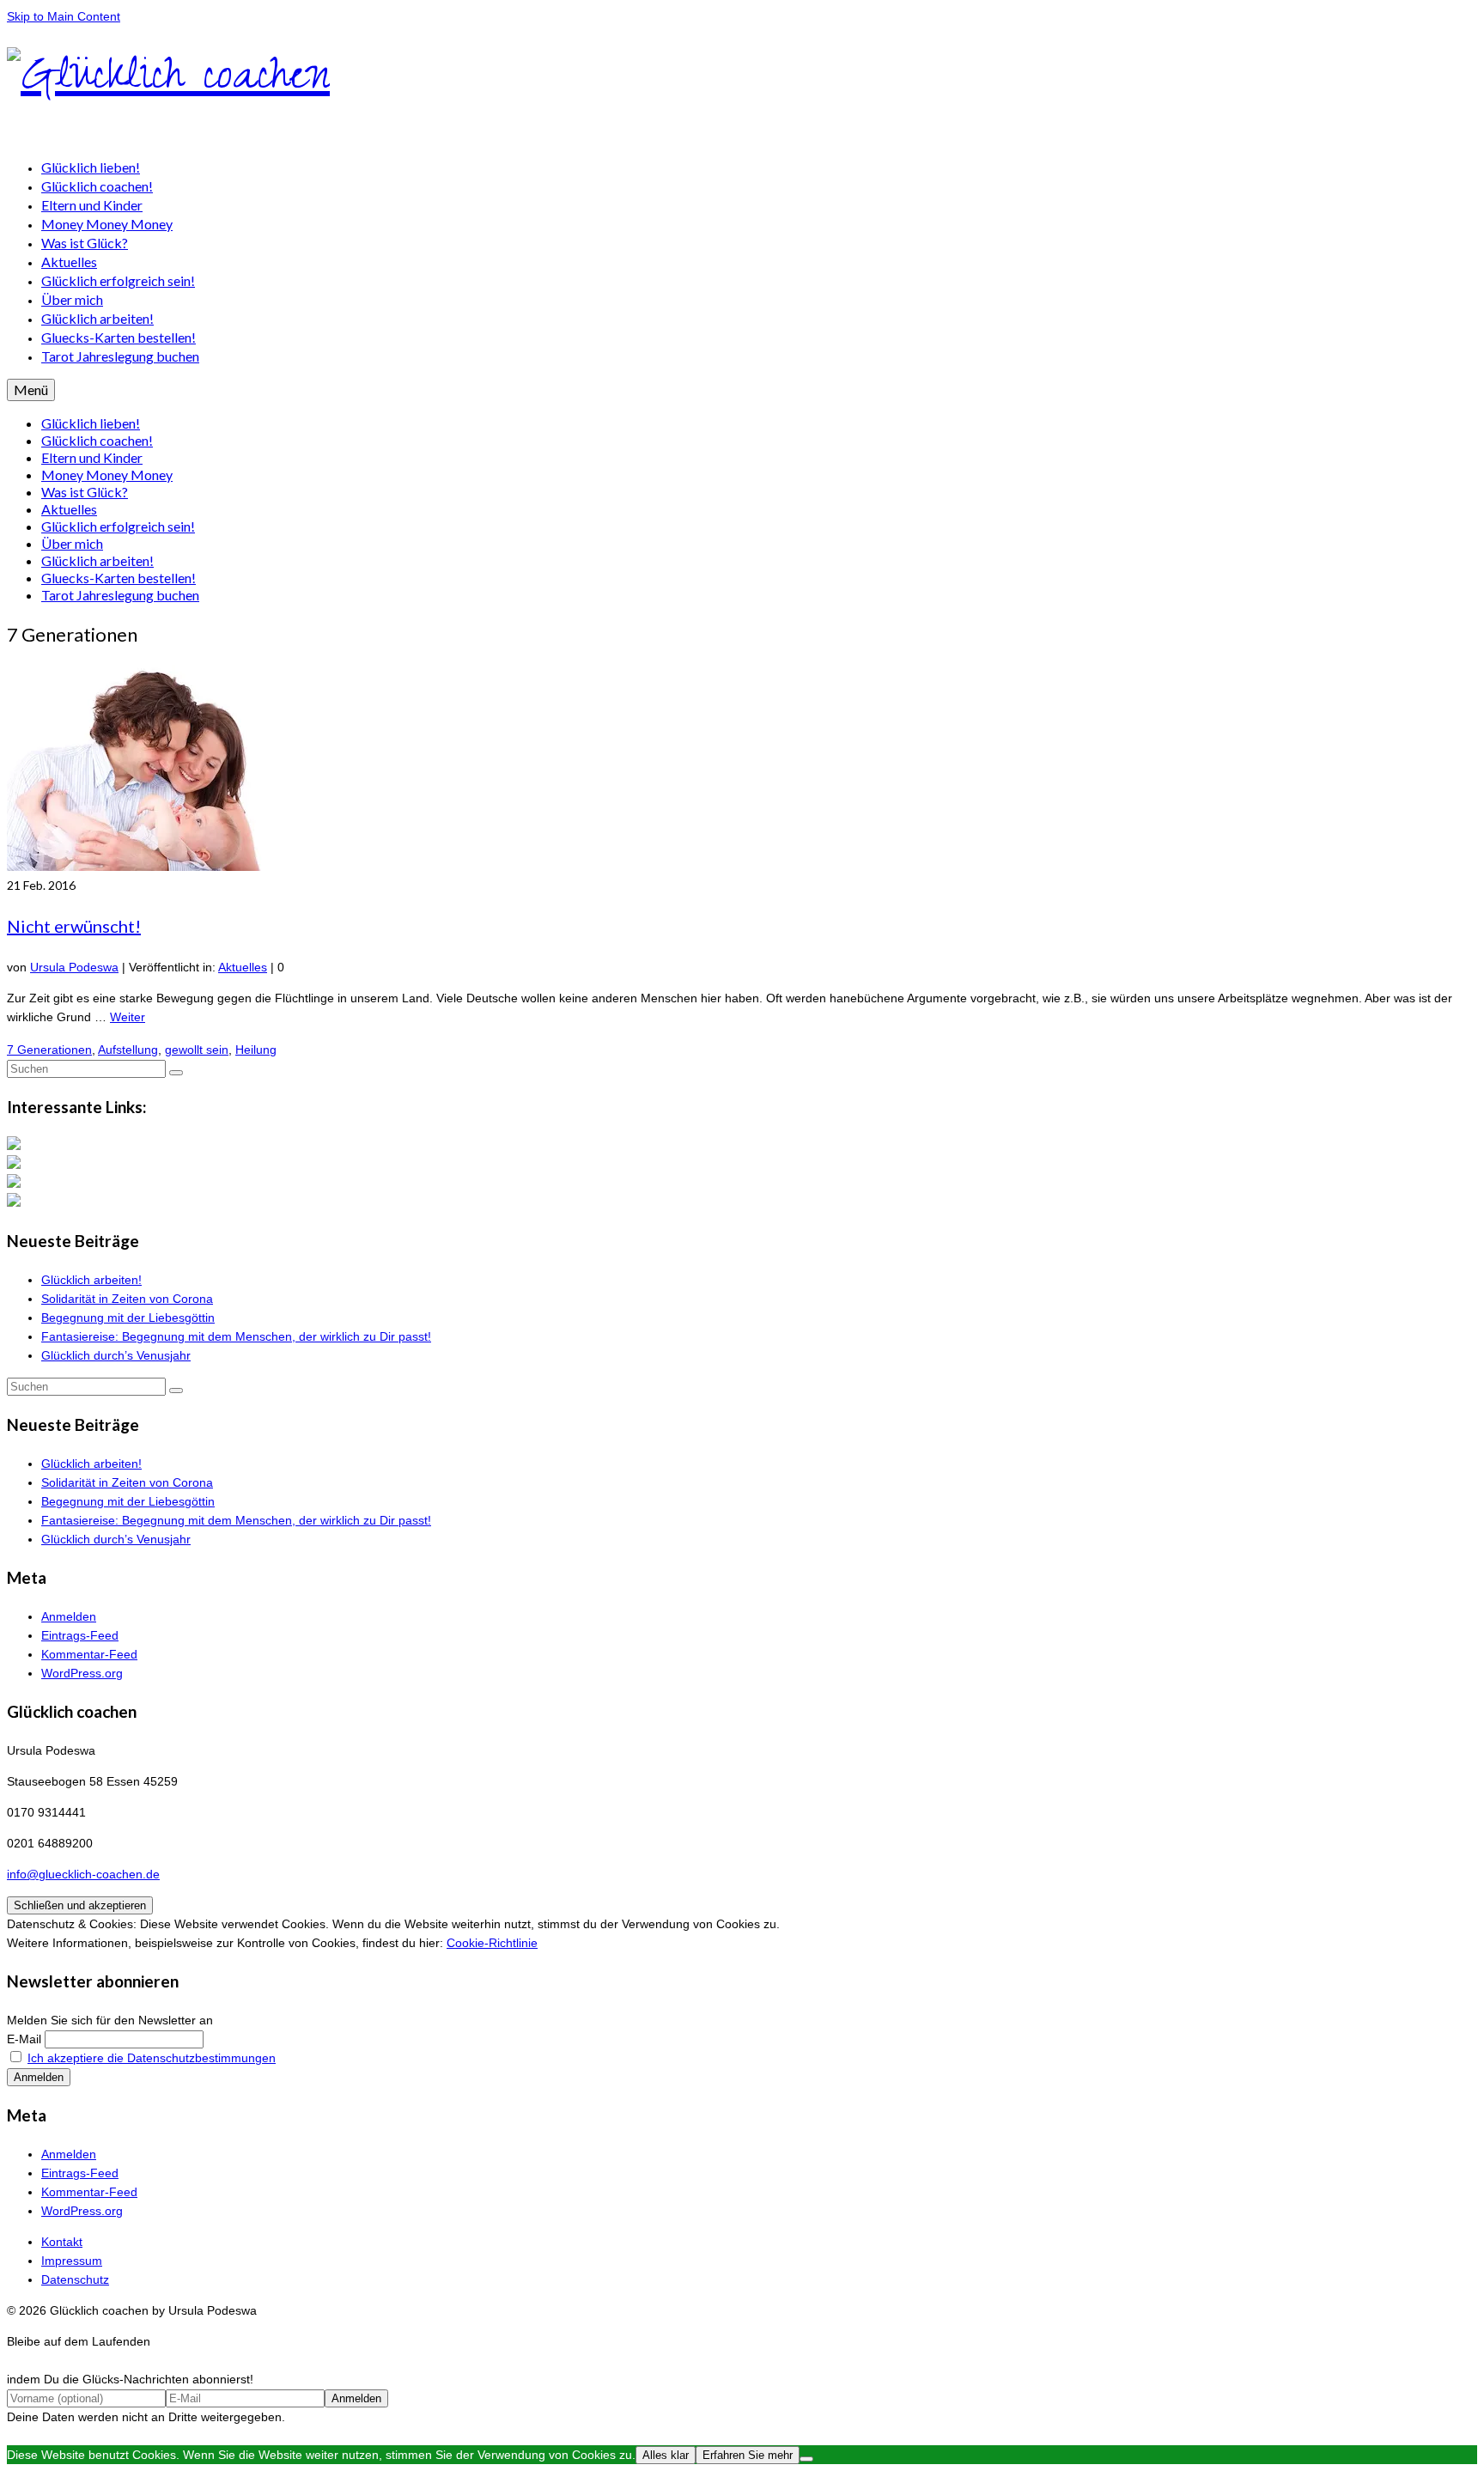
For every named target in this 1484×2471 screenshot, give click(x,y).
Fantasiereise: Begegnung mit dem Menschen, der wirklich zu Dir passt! (236, 1336)
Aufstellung (128, 1050)
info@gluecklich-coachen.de (83, 1874)
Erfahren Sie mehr (748, 2455)
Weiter (128, 1017)
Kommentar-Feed (89, 1654)
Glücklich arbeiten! (91, 1280)
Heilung (256, 1050)
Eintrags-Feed (80, 1635)
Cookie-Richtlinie (492, 1943)
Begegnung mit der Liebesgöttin (128, 1318)
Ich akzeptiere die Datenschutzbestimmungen (152, 2058)
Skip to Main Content (64, 16)
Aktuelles (243, 967)
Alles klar (666, 2455)
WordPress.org (82, 1673)
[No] (806, 2459)
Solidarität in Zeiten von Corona (127, 1299)
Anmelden (69, 1616)
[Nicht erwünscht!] (162, 867)
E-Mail (24, 2039)
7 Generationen (49, 1050)
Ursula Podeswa (74, 967)
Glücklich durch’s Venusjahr (116, 1355)
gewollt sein (197, 1050)
